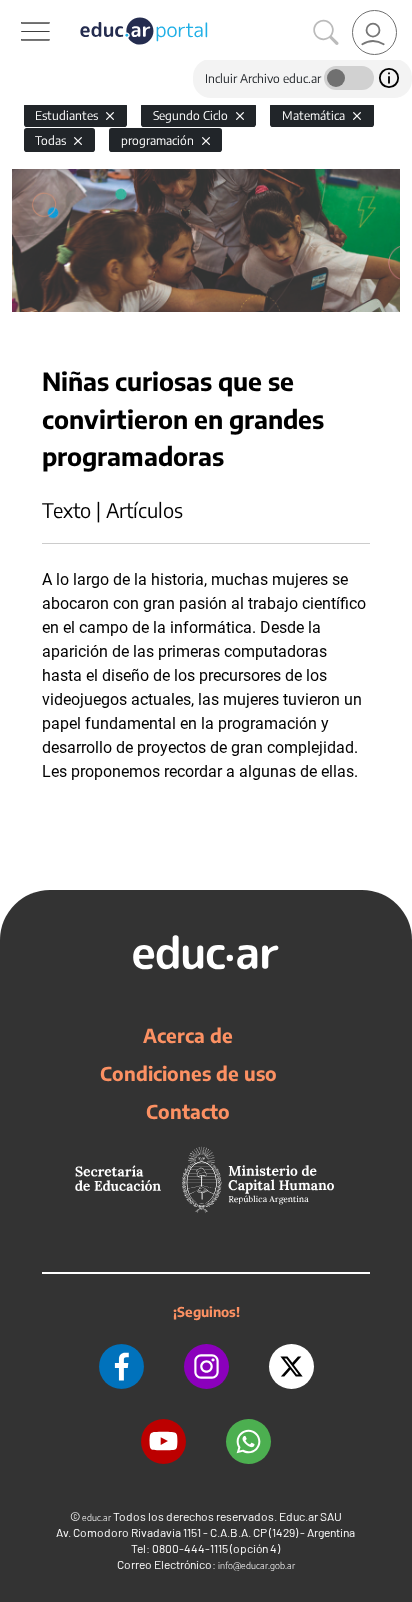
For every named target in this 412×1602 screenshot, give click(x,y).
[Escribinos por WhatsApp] (248, 1441)
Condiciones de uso (188, 1073)
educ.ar (96, 1517)
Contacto (188, 1111)
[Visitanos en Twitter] (291, 1366)
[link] (374, 32)
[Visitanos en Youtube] (163, 1441)
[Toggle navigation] (18, 11)
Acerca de (188, 1035)
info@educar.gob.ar (256, 1565)
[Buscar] (326, 33)
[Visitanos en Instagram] (206, 1366)
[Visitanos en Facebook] (121, 1366)
